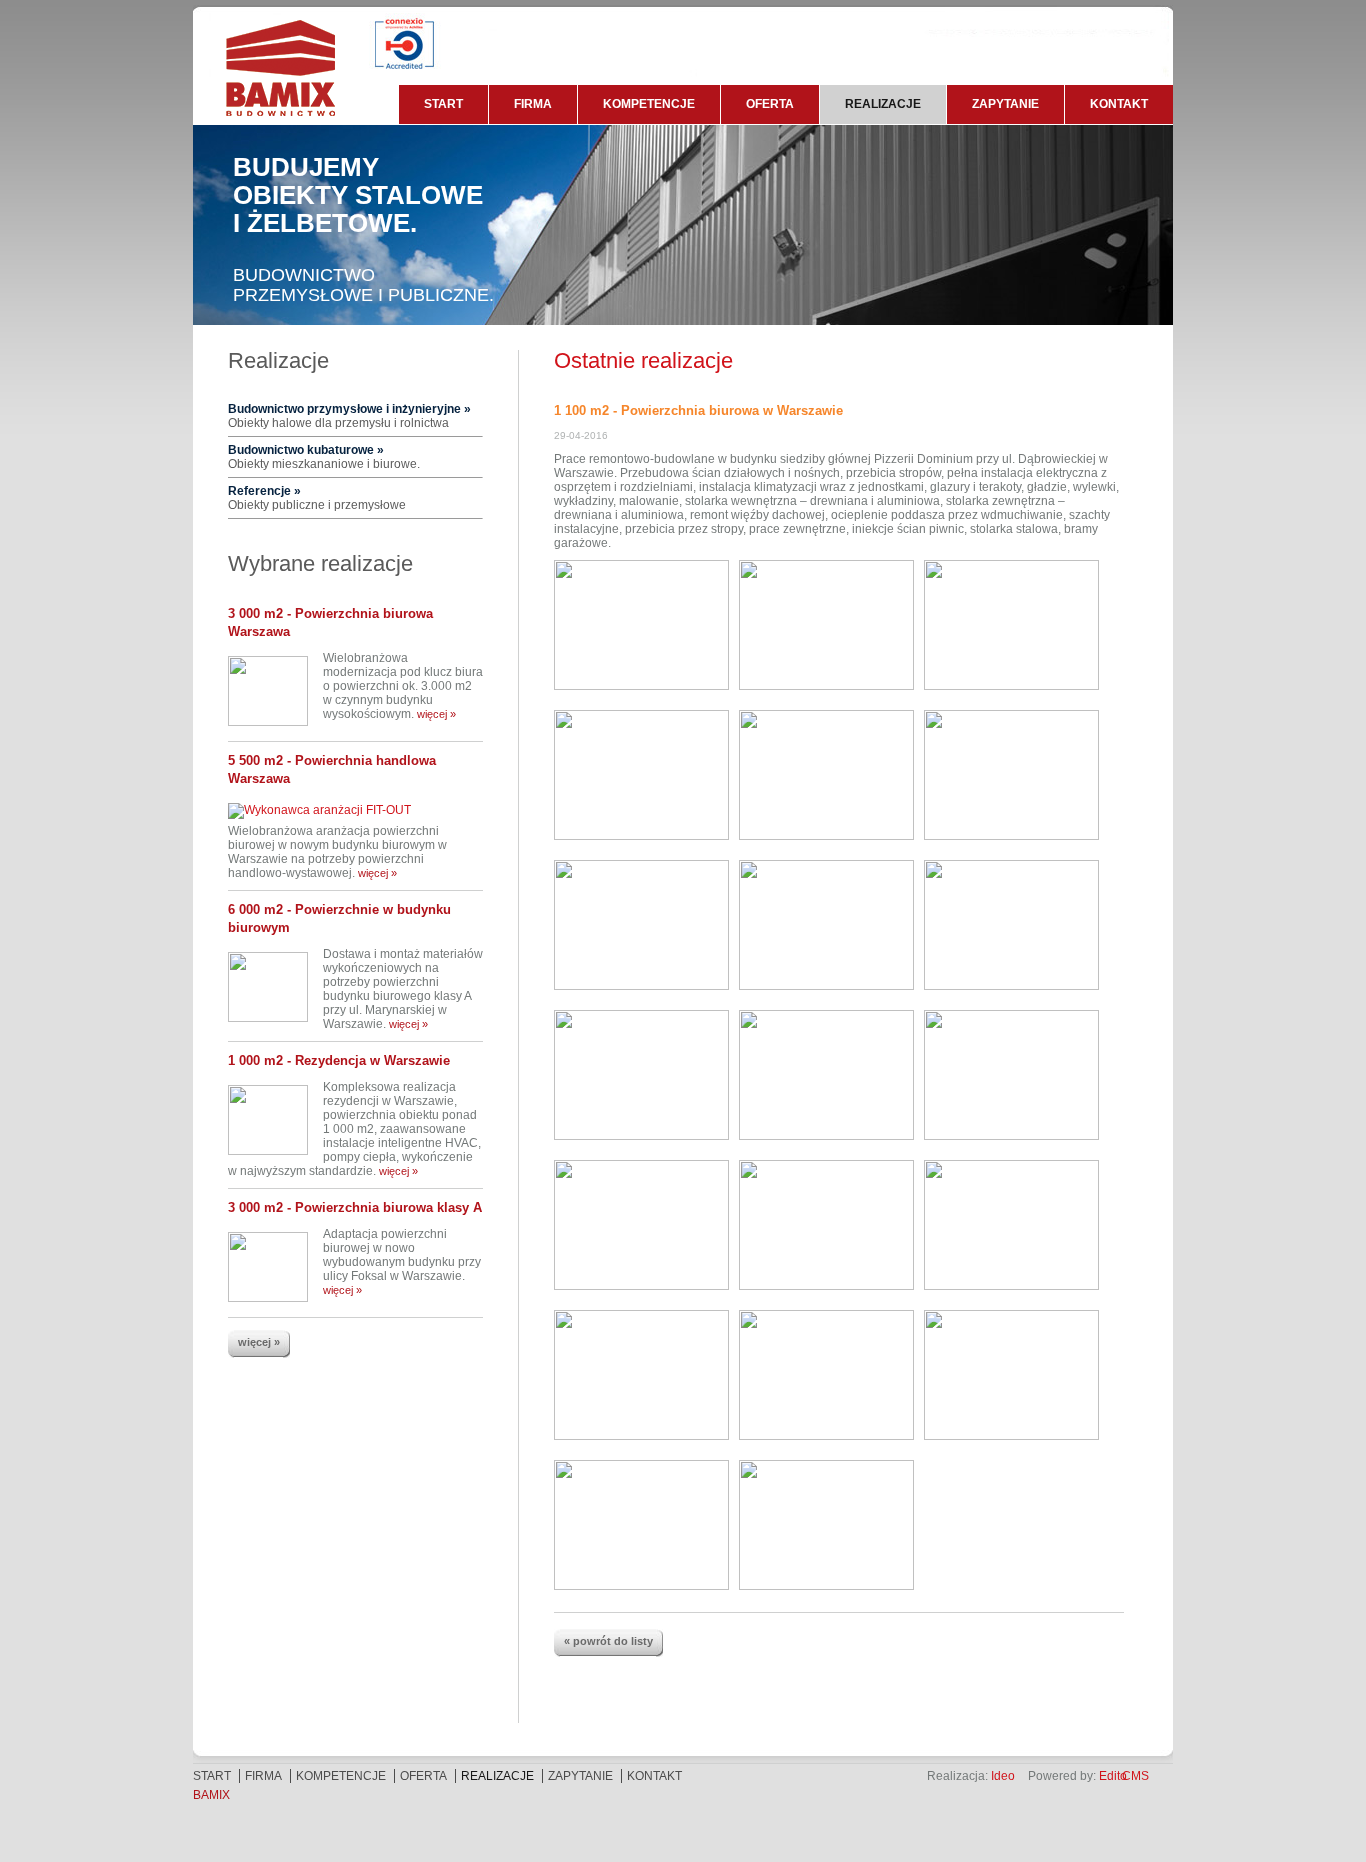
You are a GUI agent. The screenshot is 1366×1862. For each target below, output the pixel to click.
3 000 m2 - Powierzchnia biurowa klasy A (355, 1207)
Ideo (1003, 1776)
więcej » (436, 714)
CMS (1135, 1776)
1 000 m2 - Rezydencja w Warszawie (339, 1060)
